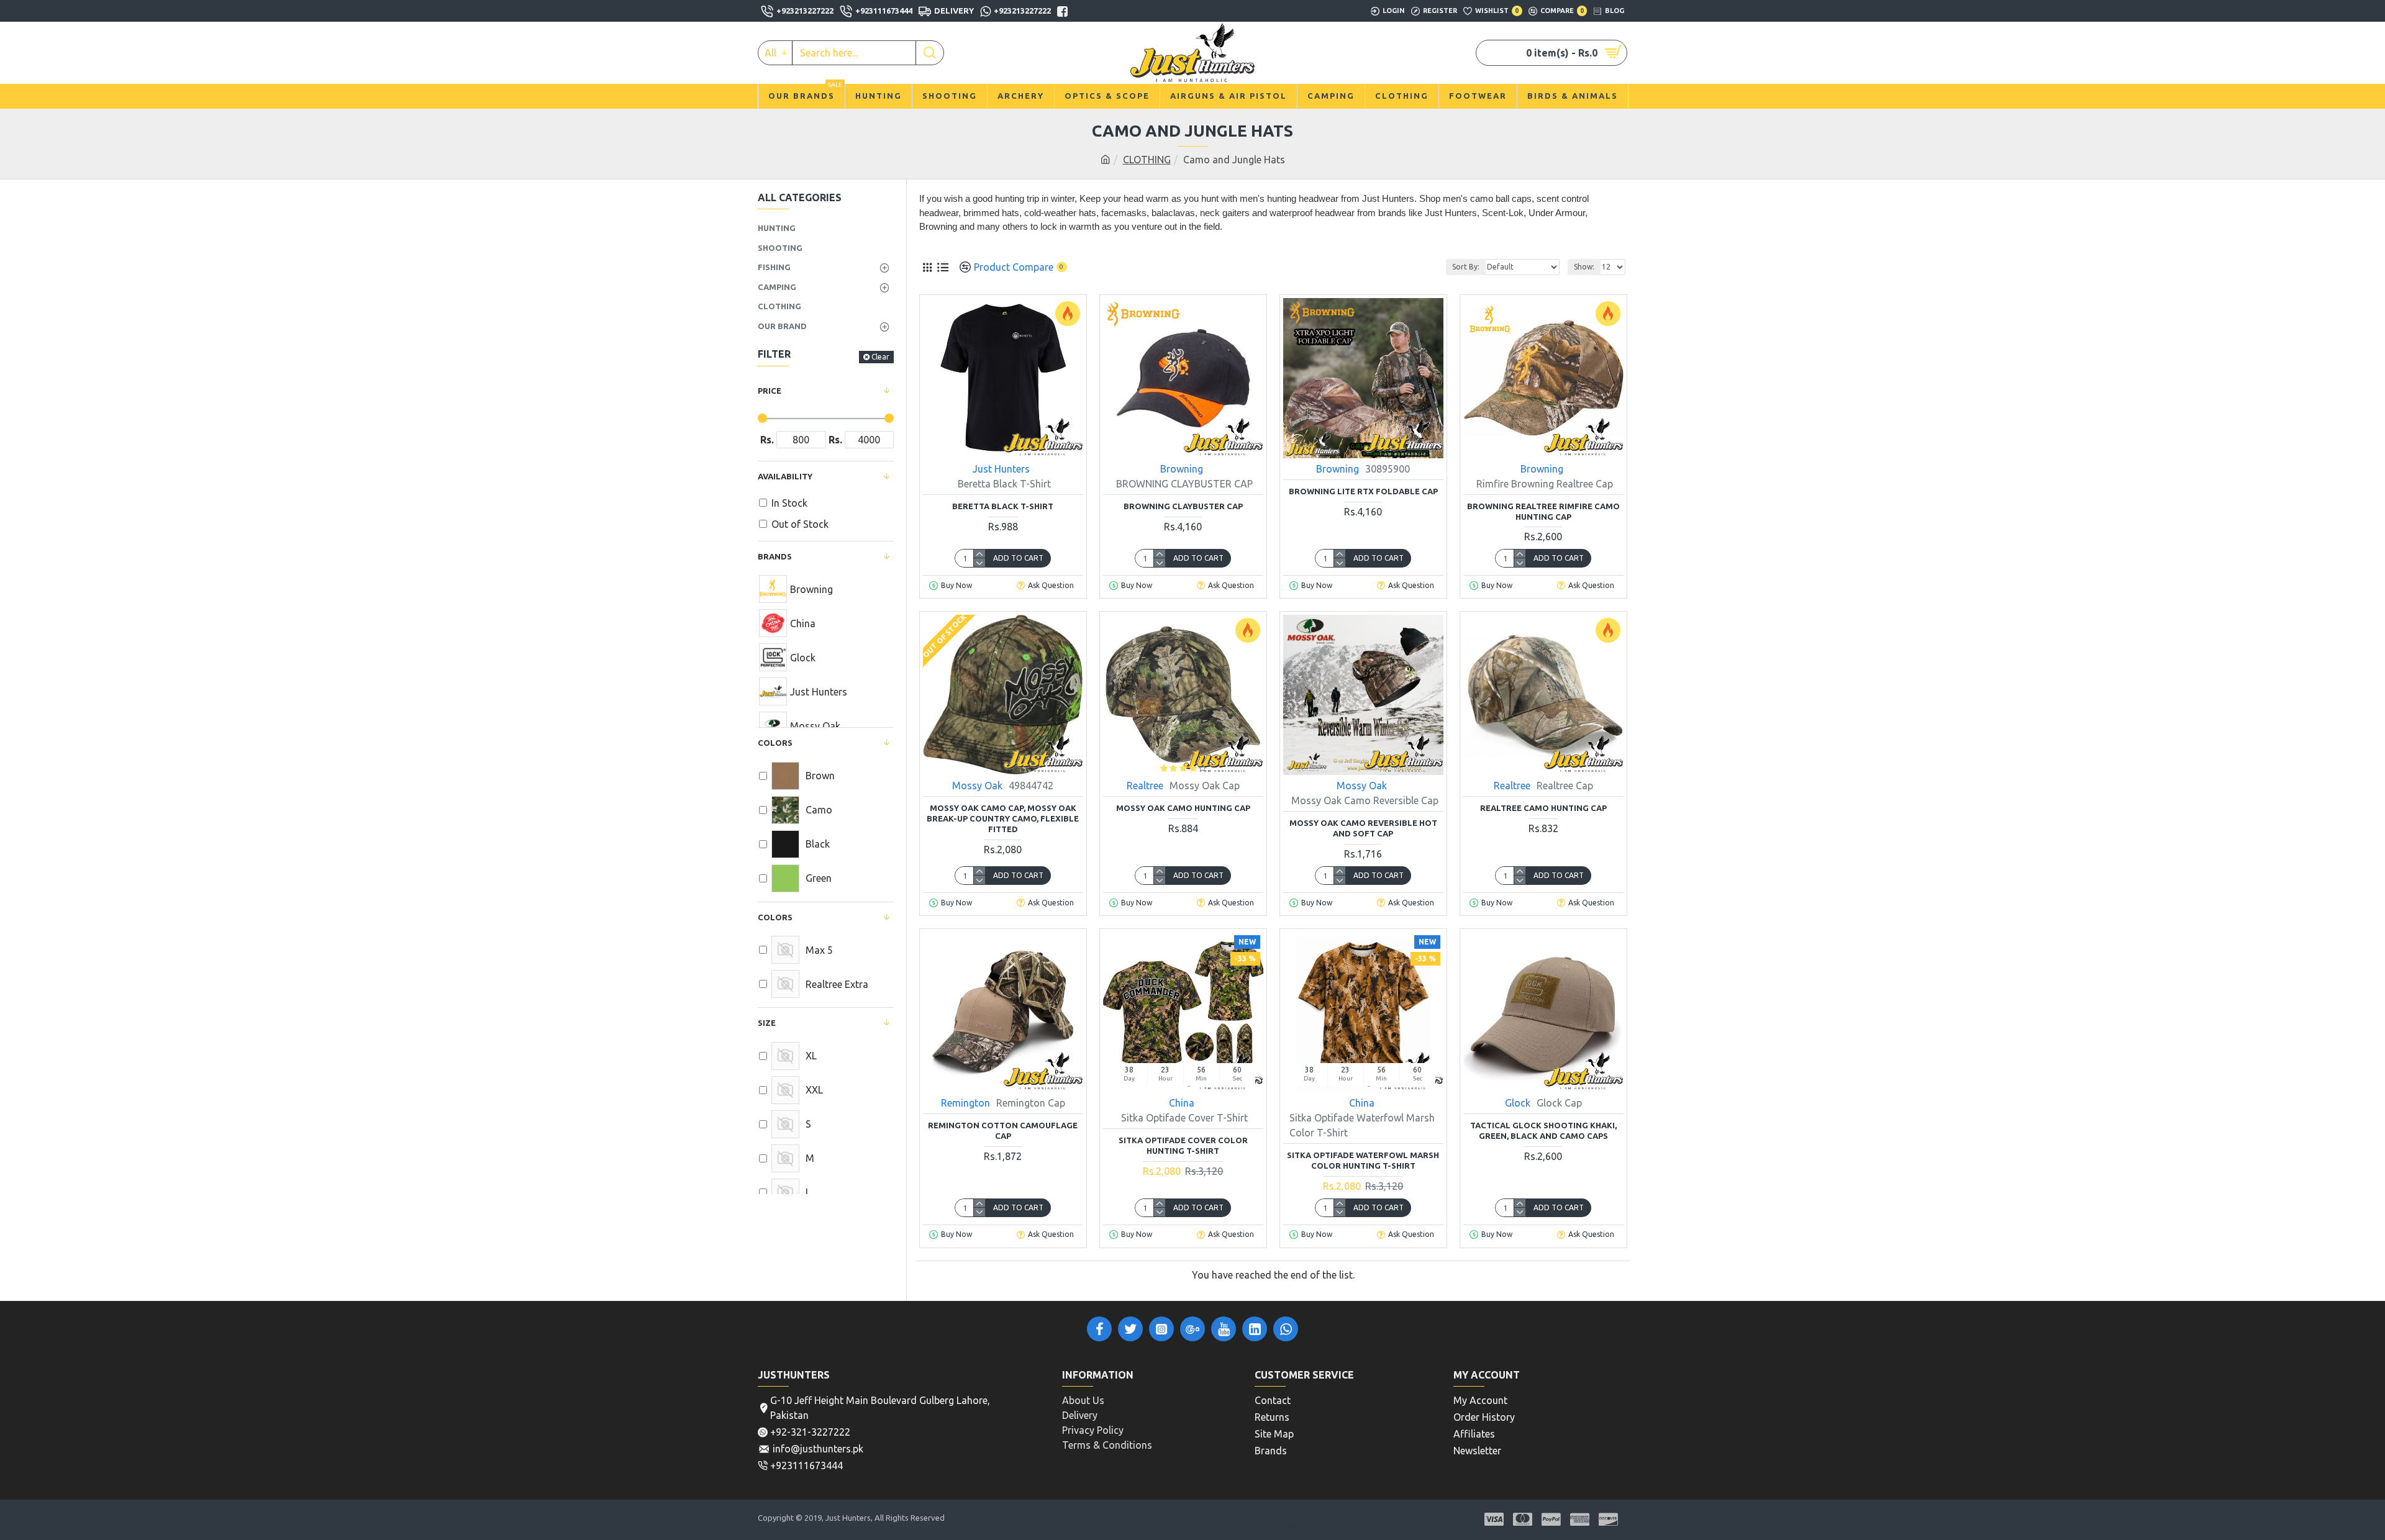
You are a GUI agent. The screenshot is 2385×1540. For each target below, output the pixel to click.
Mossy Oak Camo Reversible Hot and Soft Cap (1363, 828)
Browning (1182, 469)
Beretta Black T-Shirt (1003, 506)
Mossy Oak (977, 786)
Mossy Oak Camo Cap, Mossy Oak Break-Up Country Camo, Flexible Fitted (1003, 818)
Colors (775, 917)
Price (770, 391)
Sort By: (1466, 267)
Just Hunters (1001, 469)
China (1182, 1103)
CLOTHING (1147, 160)
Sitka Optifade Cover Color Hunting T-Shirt (1183, 1145)
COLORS (775, 743)
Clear (880, 357)
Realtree (1145, 786)
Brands (775, 556)
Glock (1518, 1103)
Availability (785, 476)
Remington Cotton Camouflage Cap (1003, 1130)
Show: (1584, 267)
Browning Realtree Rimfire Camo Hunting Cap (1543, 511)
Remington (965, 1103)
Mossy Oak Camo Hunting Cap (1183, 808)
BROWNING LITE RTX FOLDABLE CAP (1363, 491)
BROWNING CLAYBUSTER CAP (1183, 506)
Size (767, 1023)
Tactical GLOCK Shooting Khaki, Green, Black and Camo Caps (1543, 1130)
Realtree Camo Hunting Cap (1543, 808)
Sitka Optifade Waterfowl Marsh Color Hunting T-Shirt (1363, 1160)
